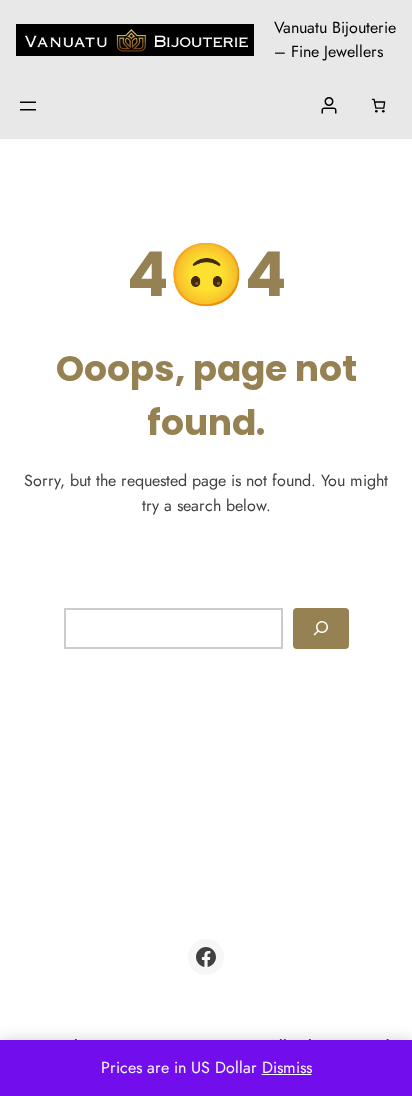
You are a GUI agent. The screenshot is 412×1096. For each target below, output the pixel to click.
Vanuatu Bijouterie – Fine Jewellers (335, 39)
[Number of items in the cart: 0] (378, 105)
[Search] (321, 628)
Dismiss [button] (287, 1067)
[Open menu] (28, 106)
